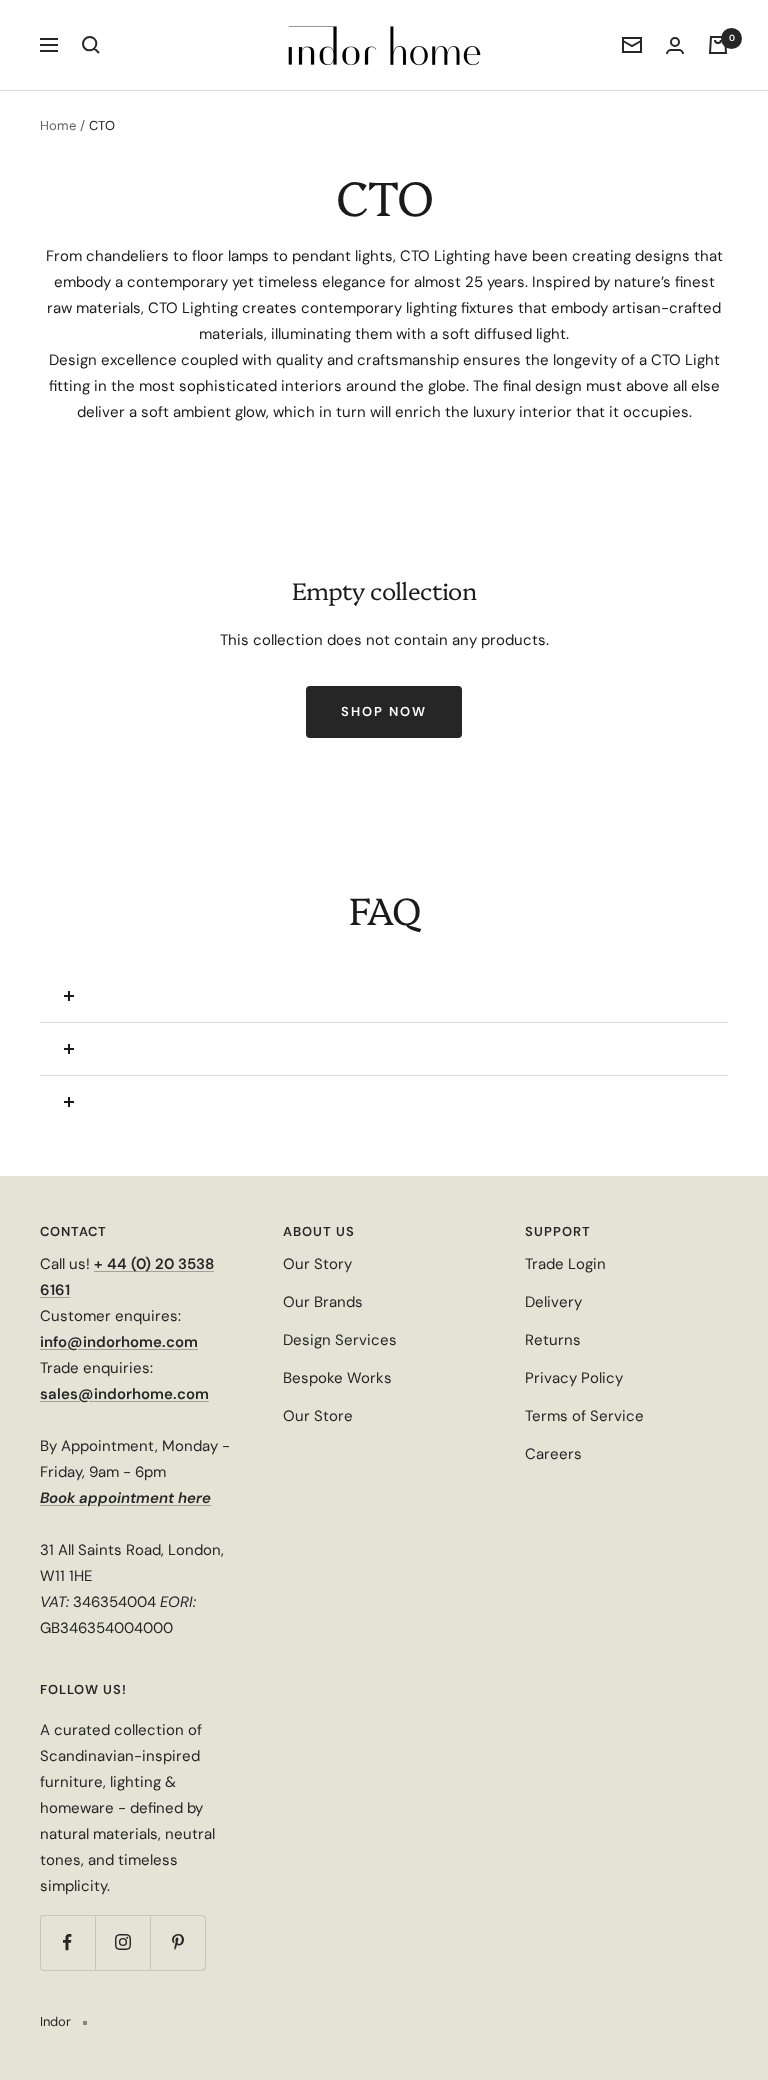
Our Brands (323, 1302)
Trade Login (565, 1264)
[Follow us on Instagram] (122, 1942)
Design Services (340, 1340)
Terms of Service (584, 1416)
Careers (553, 1454)
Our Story (317, 1264)
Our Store (318, 1416)
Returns (553, 1340)
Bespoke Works (337, 1378)
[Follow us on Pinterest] (177, 1942)
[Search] (91, 45)
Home (58, 125)
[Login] (675, 45)
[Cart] (718, 45)
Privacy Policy (574, 1378)
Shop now (384, 711)
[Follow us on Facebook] (67, 1942)
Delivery (553, 1302)
